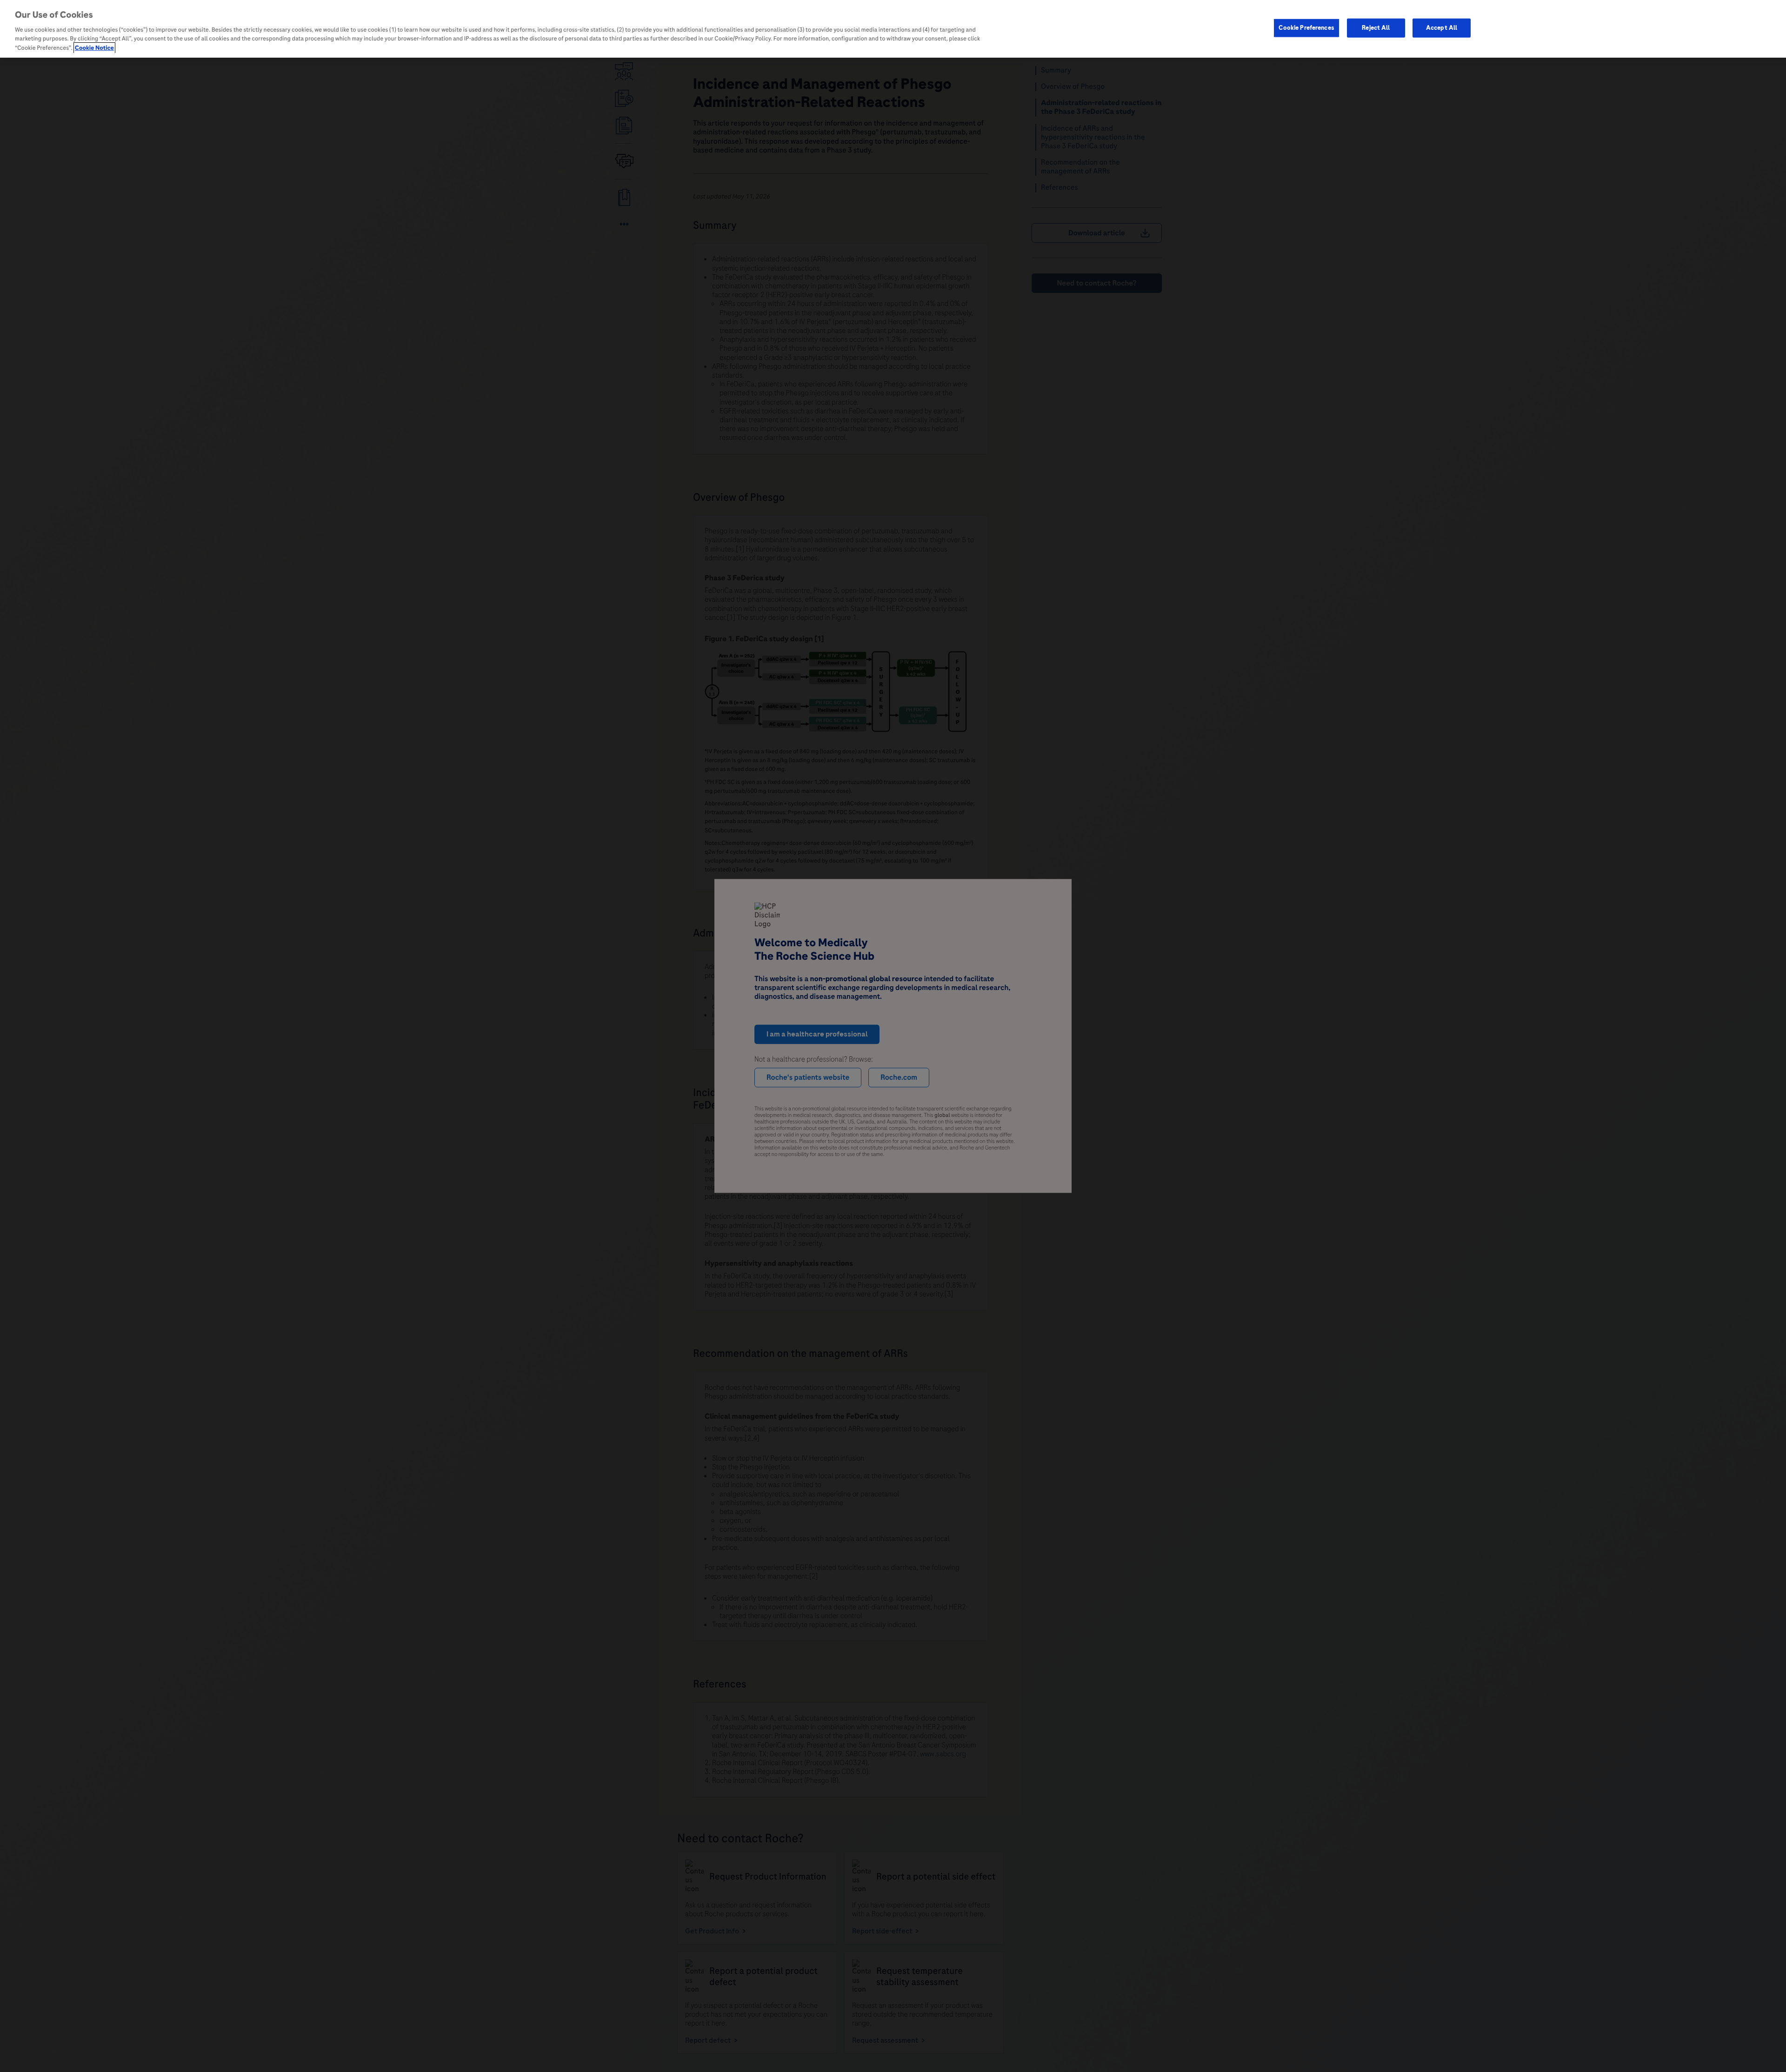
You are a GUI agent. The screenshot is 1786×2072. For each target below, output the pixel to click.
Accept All (1442, 27)
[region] (893, 29)
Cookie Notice (94, 48)
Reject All (1376, 27)
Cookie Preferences (1306, 27)
